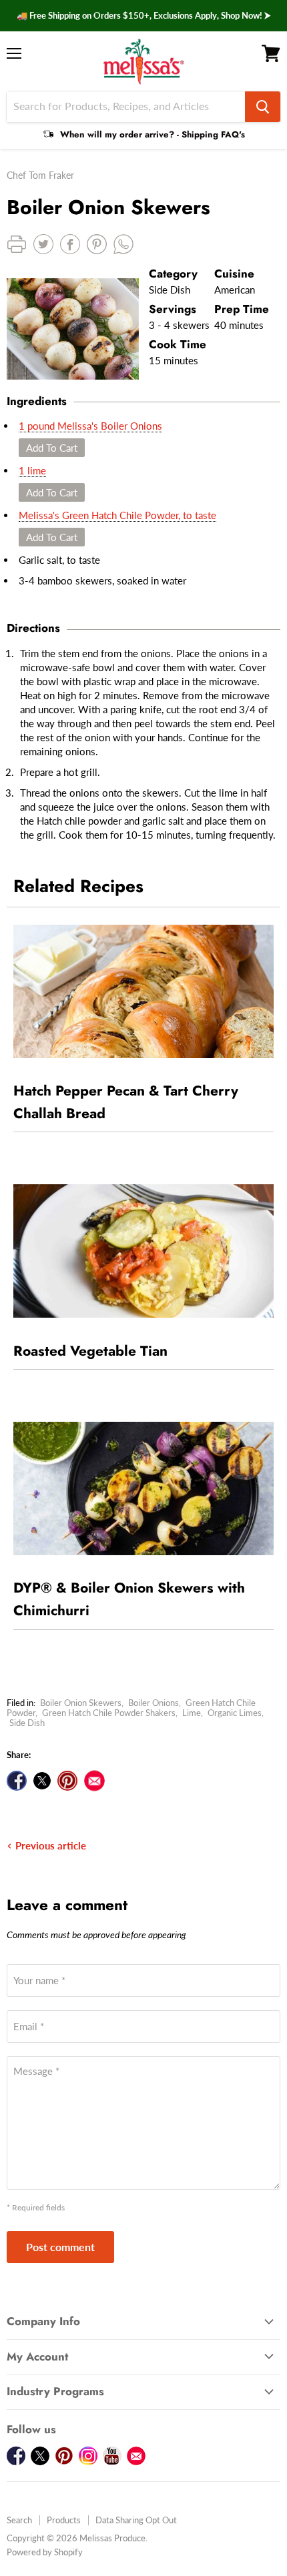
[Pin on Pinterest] (67, 1781)
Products (64, 2520)
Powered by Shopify (45, 2552)
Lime (192, 1713)
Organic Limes (235, 1713)
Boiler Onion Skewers (81, 1703)
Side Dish (27, 1723)
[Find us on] (94, 1781)
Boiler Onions (154, 1703)
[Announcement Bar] (143, 16)
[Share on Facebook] (17, 1781)
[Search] (263, 107)
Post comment (60, 2247)
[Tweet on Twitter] (42, 1781)
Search (19, 2520)
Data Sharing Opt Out (136, 2520)
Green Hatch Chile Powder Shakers (109, 1713)
